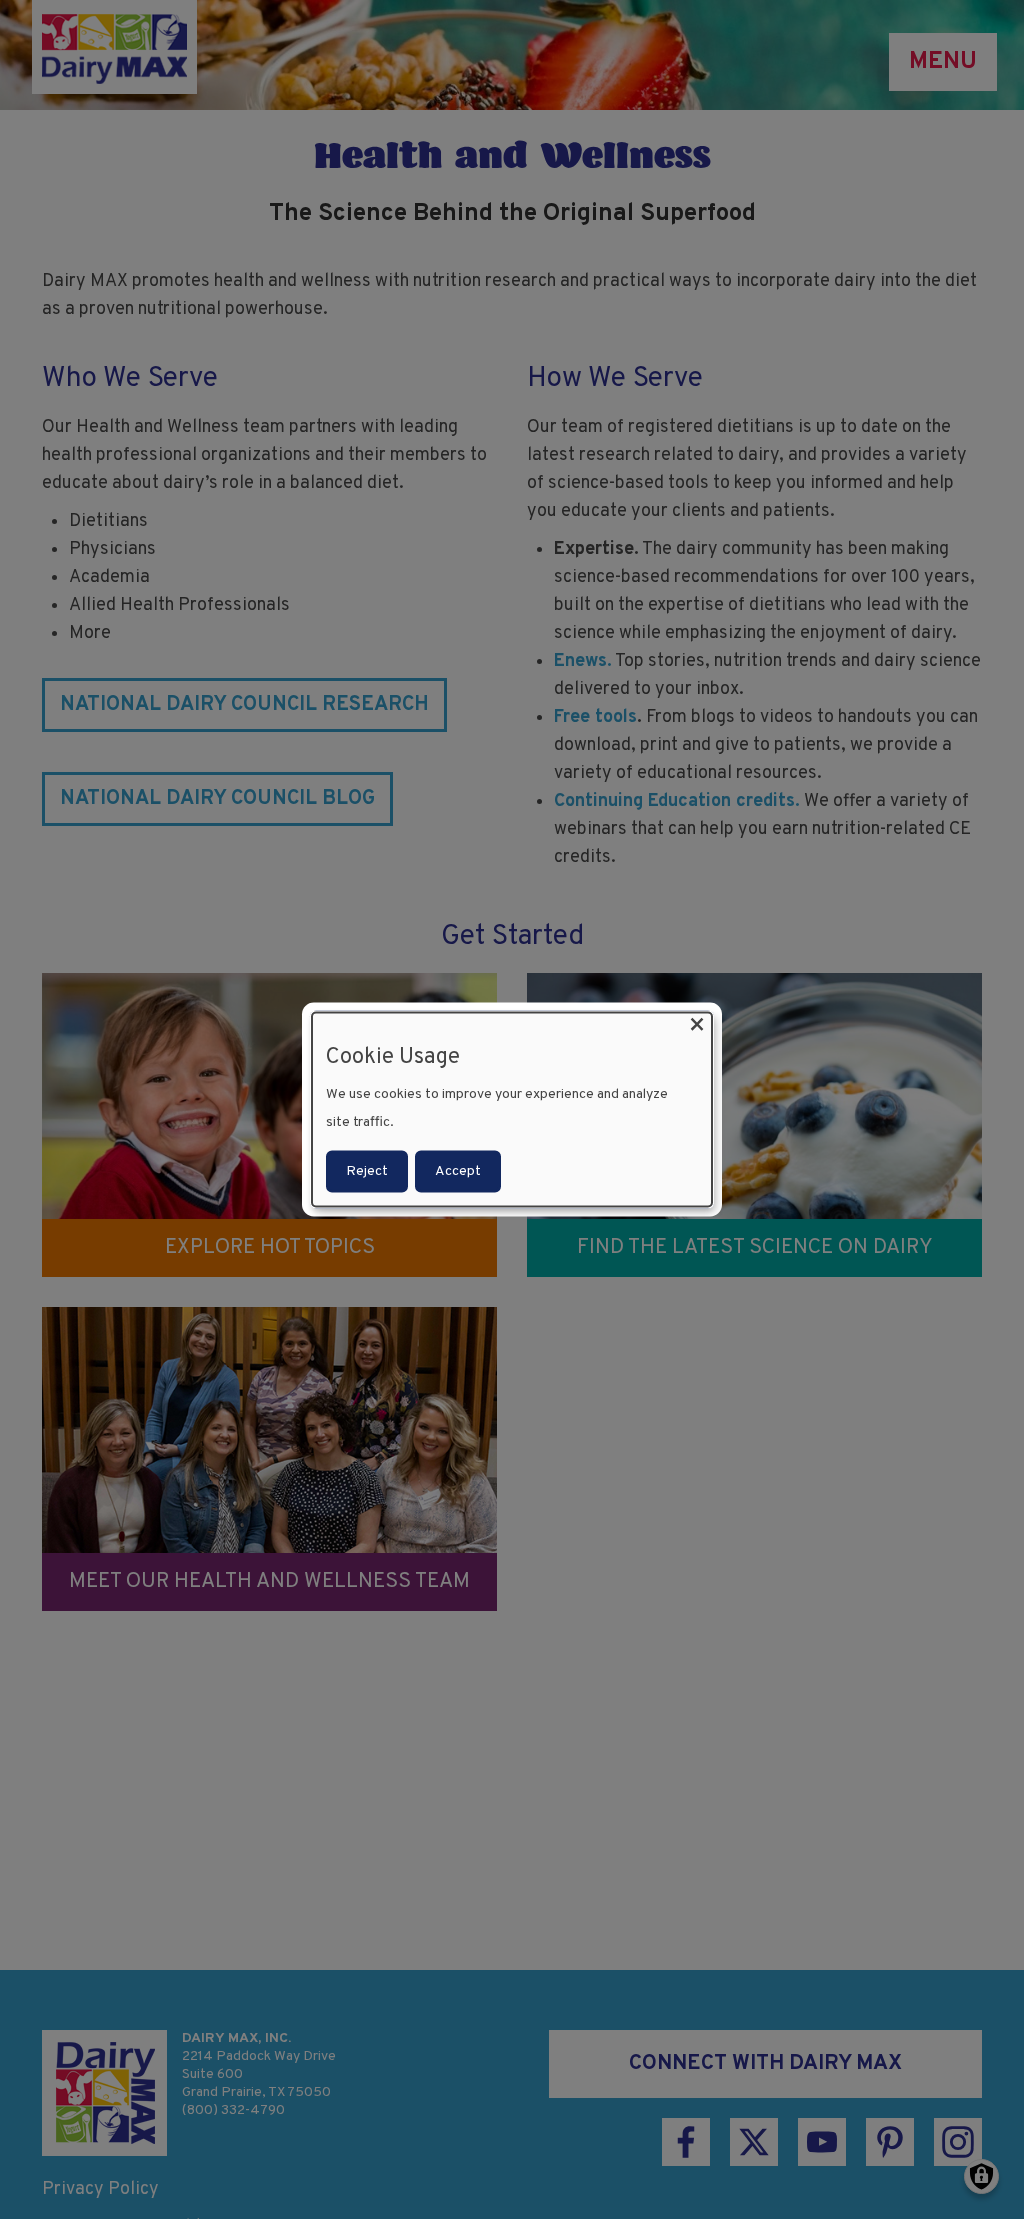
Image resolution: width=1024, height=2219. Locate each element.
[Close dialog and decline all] (697, 1024)
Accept (458, 1171)
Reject (367, 1171)
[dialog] (512, 1109)
